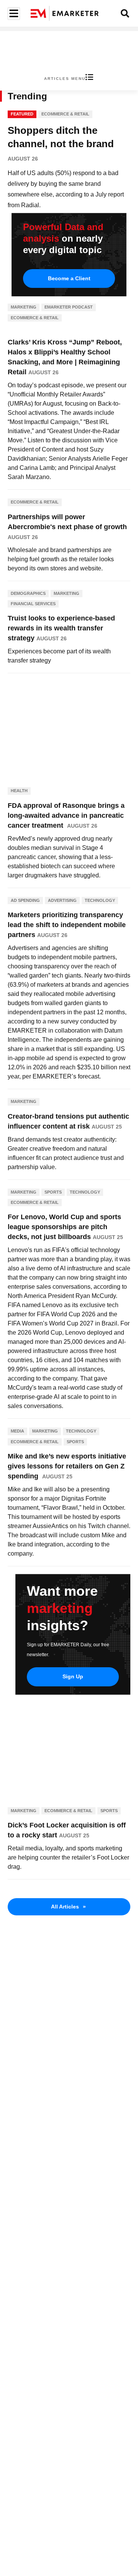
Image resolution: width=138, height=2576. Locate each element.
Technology (100, 900)
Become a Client (69, 278)
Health (19, 791)
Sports (53, 1192)
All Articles (68, 1907)
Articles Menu (65, 79)
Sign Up (73, 1676)
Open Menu (13, 14)
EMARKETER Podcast (69, 307)
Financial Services (33, 604)
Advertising (62, 900)
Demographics (28, 593)
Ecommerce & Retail (65, 114)
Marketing (24, 307)
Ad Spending (25, 900)
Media (17, 1431)
